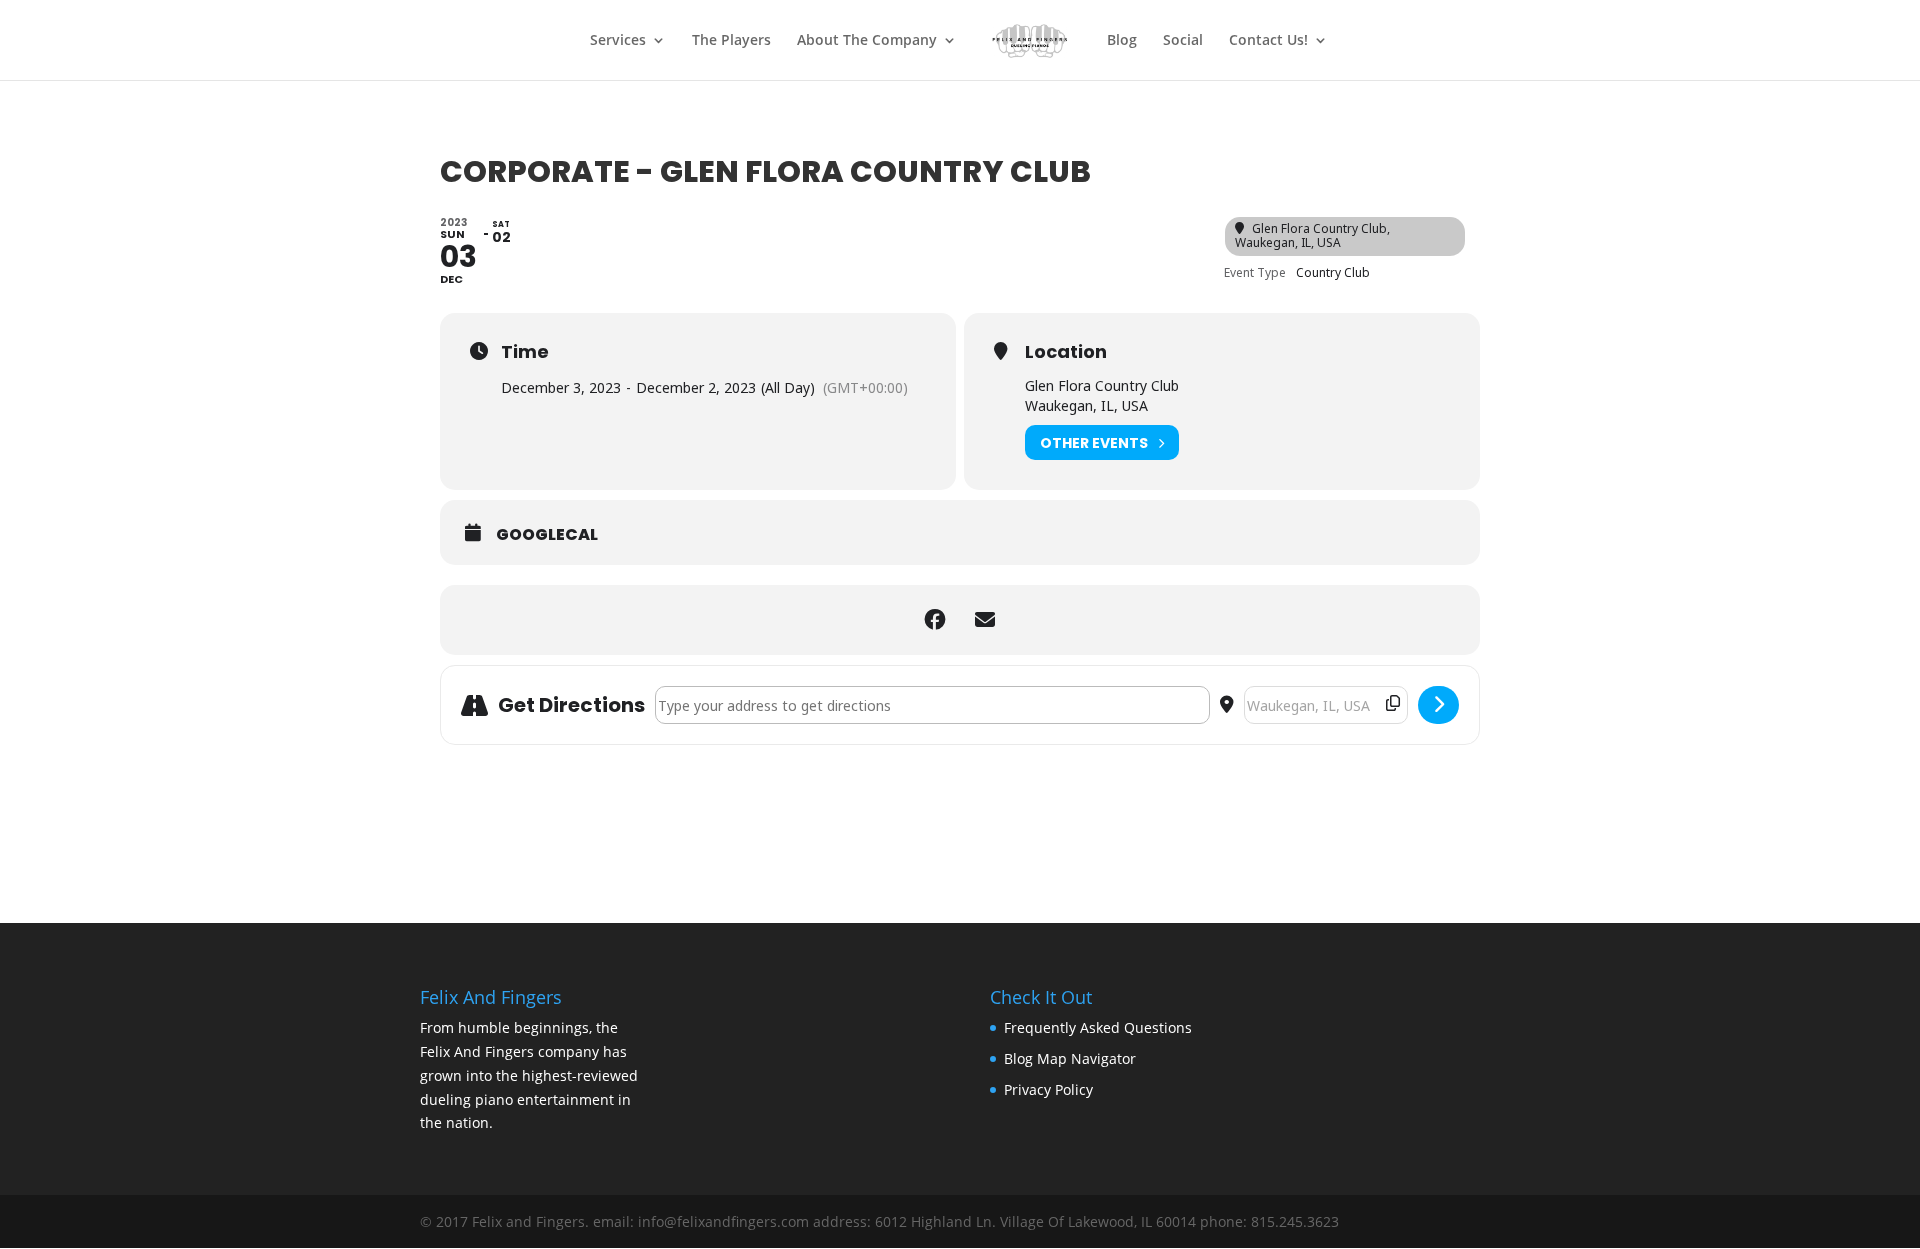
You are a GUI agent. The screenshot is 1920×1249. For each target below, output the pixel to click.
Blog (1122, 41)
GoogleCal (547, 535)
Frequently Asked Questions (1098, 1027)
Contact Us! (1268, 41)
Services (618, 41)
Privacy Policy (1048, 1089)
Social (1183, 41)
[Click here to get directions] (1438, 705)
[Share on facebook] (935, 620)
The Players (731, 41)
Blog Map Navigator (1070, 1058)
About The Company (867, 41)
